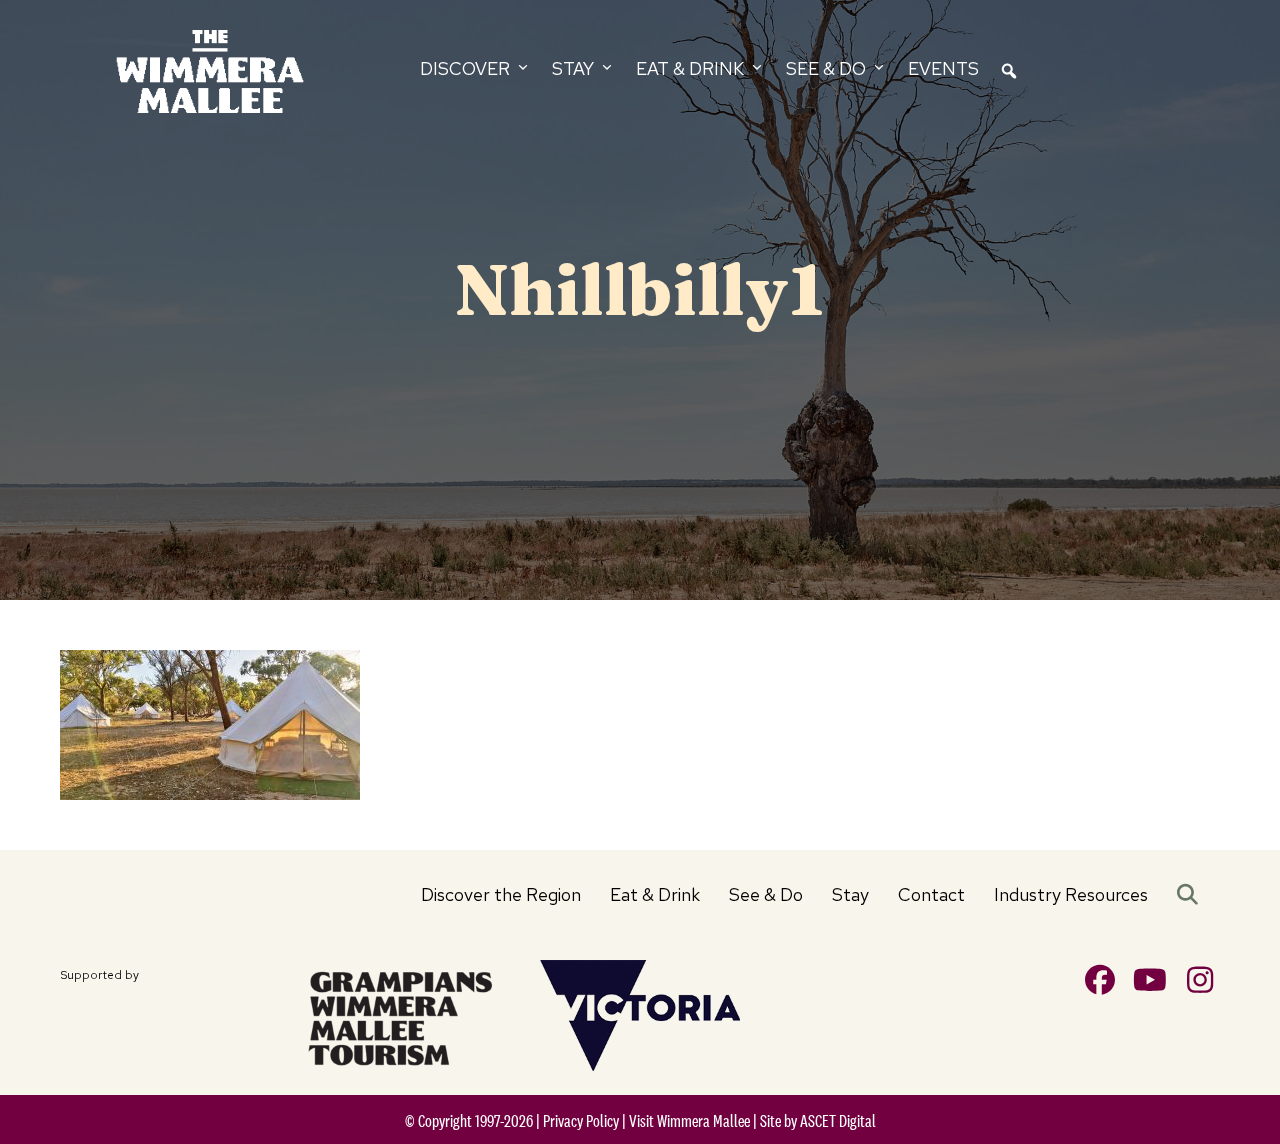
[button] (1191, 895)
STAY (575, 68)
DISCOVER (467, 68)
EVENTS (943, 68)
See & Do (766, 894)
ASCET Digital (838, 1121)
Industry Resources (1071, 894)
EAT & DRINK (692, 68)
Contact (931, 894)
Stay (850, 894)
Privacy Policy (581, 1121)
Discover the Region (501, 894)
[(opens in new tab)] (400, 1014)
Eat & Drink (655, 894)
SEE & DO (828, 68)
